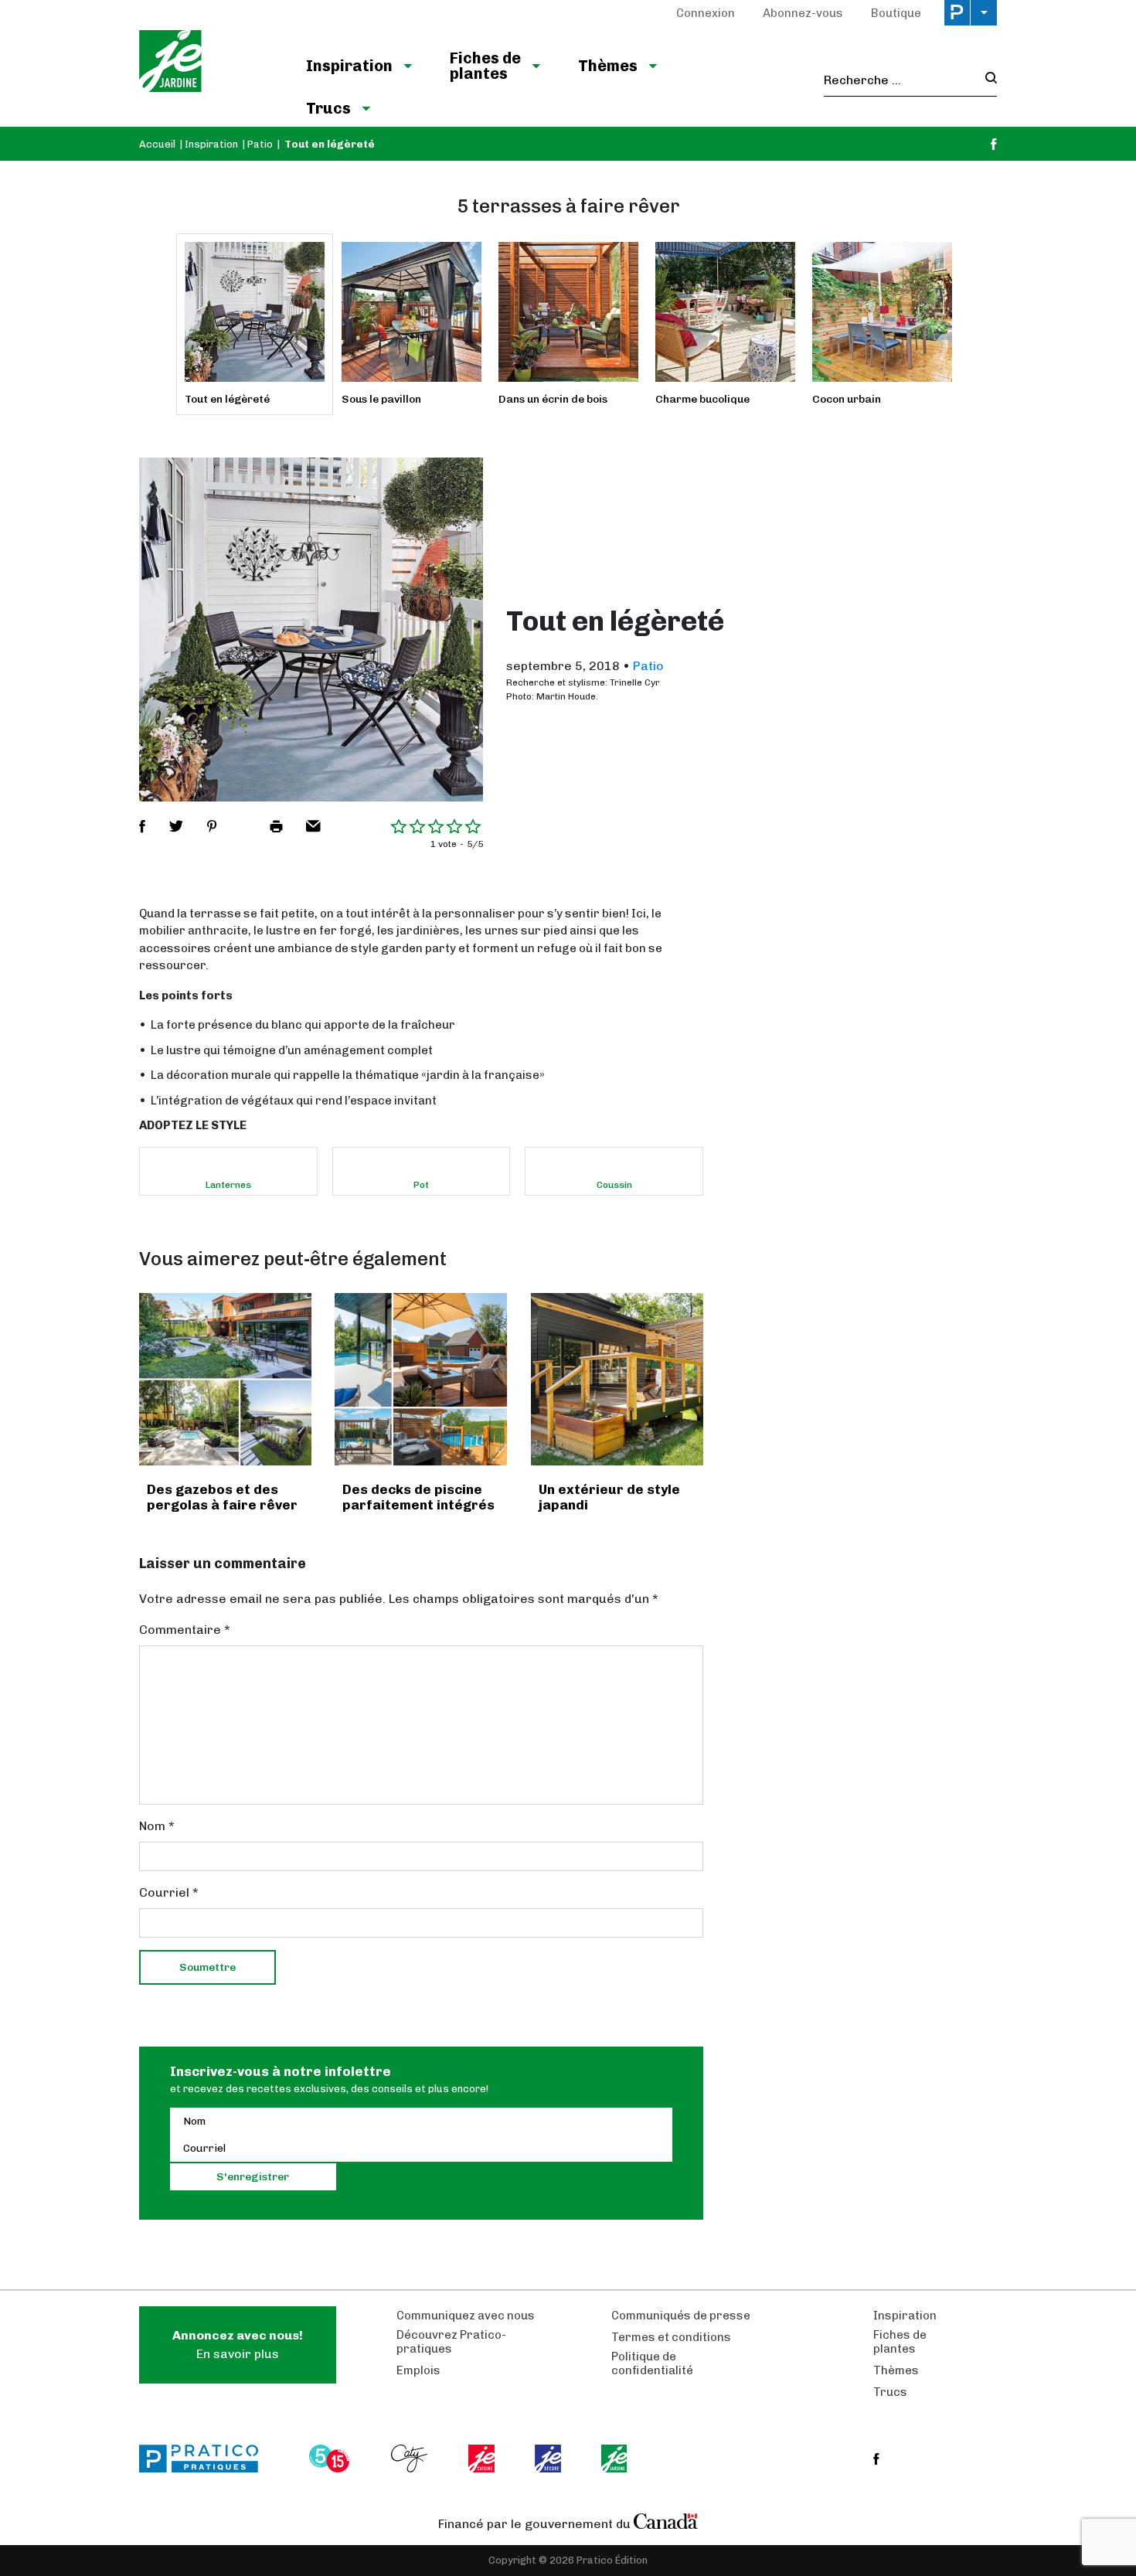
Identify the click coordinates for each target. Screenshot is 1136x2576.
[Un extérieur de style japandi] (617, 1379)
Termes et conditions (671, 2337)
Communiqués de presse (681, 2316)
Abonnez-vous (803, 13)
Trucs (328, 108)
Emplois (418, 2370)
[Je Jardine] (207, 63)
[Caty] (411, 2459)
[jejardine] (616, 2459)
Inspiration (349, 66)
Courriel (169, 1892)
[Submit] (986, 80)
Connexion (706, 13)
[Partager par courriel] (313, 826)
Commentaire (185, 1630)
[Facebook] (994, 144)
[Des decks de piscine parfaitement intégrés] (421, 1379)
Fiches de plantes (485, 66)
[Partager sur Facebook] (142, 826)
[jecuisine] (483, 2459)
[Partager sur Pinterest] (212, 826)
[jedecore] (549, 2459)
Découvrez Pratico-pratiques (451, 2342)
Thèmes (608, 66)
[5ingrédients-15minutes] (332, 2459)
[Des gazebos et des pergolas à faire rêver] (225, 1379)
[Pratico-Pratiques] (206, 2459)
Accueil (157, 144)
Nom (157, 1826)
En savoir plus (238, 2345)
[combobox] (900, 80)
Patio (260, 144)
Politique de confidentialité (652, 2363)
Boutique (896, 13)
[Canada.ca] (666, 2520)
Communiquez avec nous (466, 2316)
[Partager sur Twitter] (176, 826)
